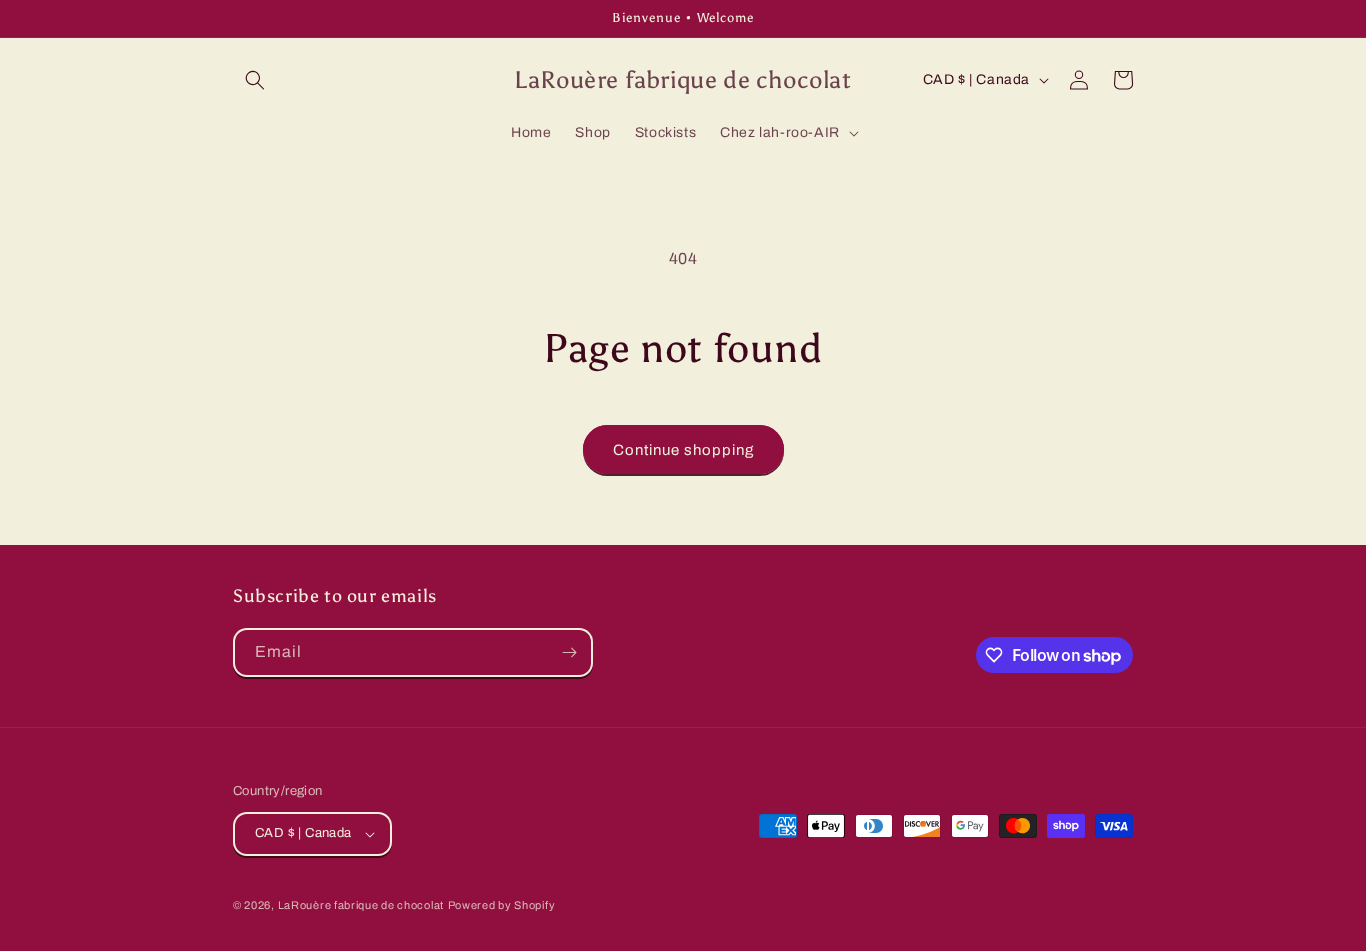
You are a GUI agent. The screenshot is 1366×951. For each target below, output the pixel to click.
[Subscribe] (569, 652)
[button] (255, 80)
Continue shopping (683, 450)
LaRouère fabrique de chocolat (361, 905)
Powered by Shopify (502, 905)
